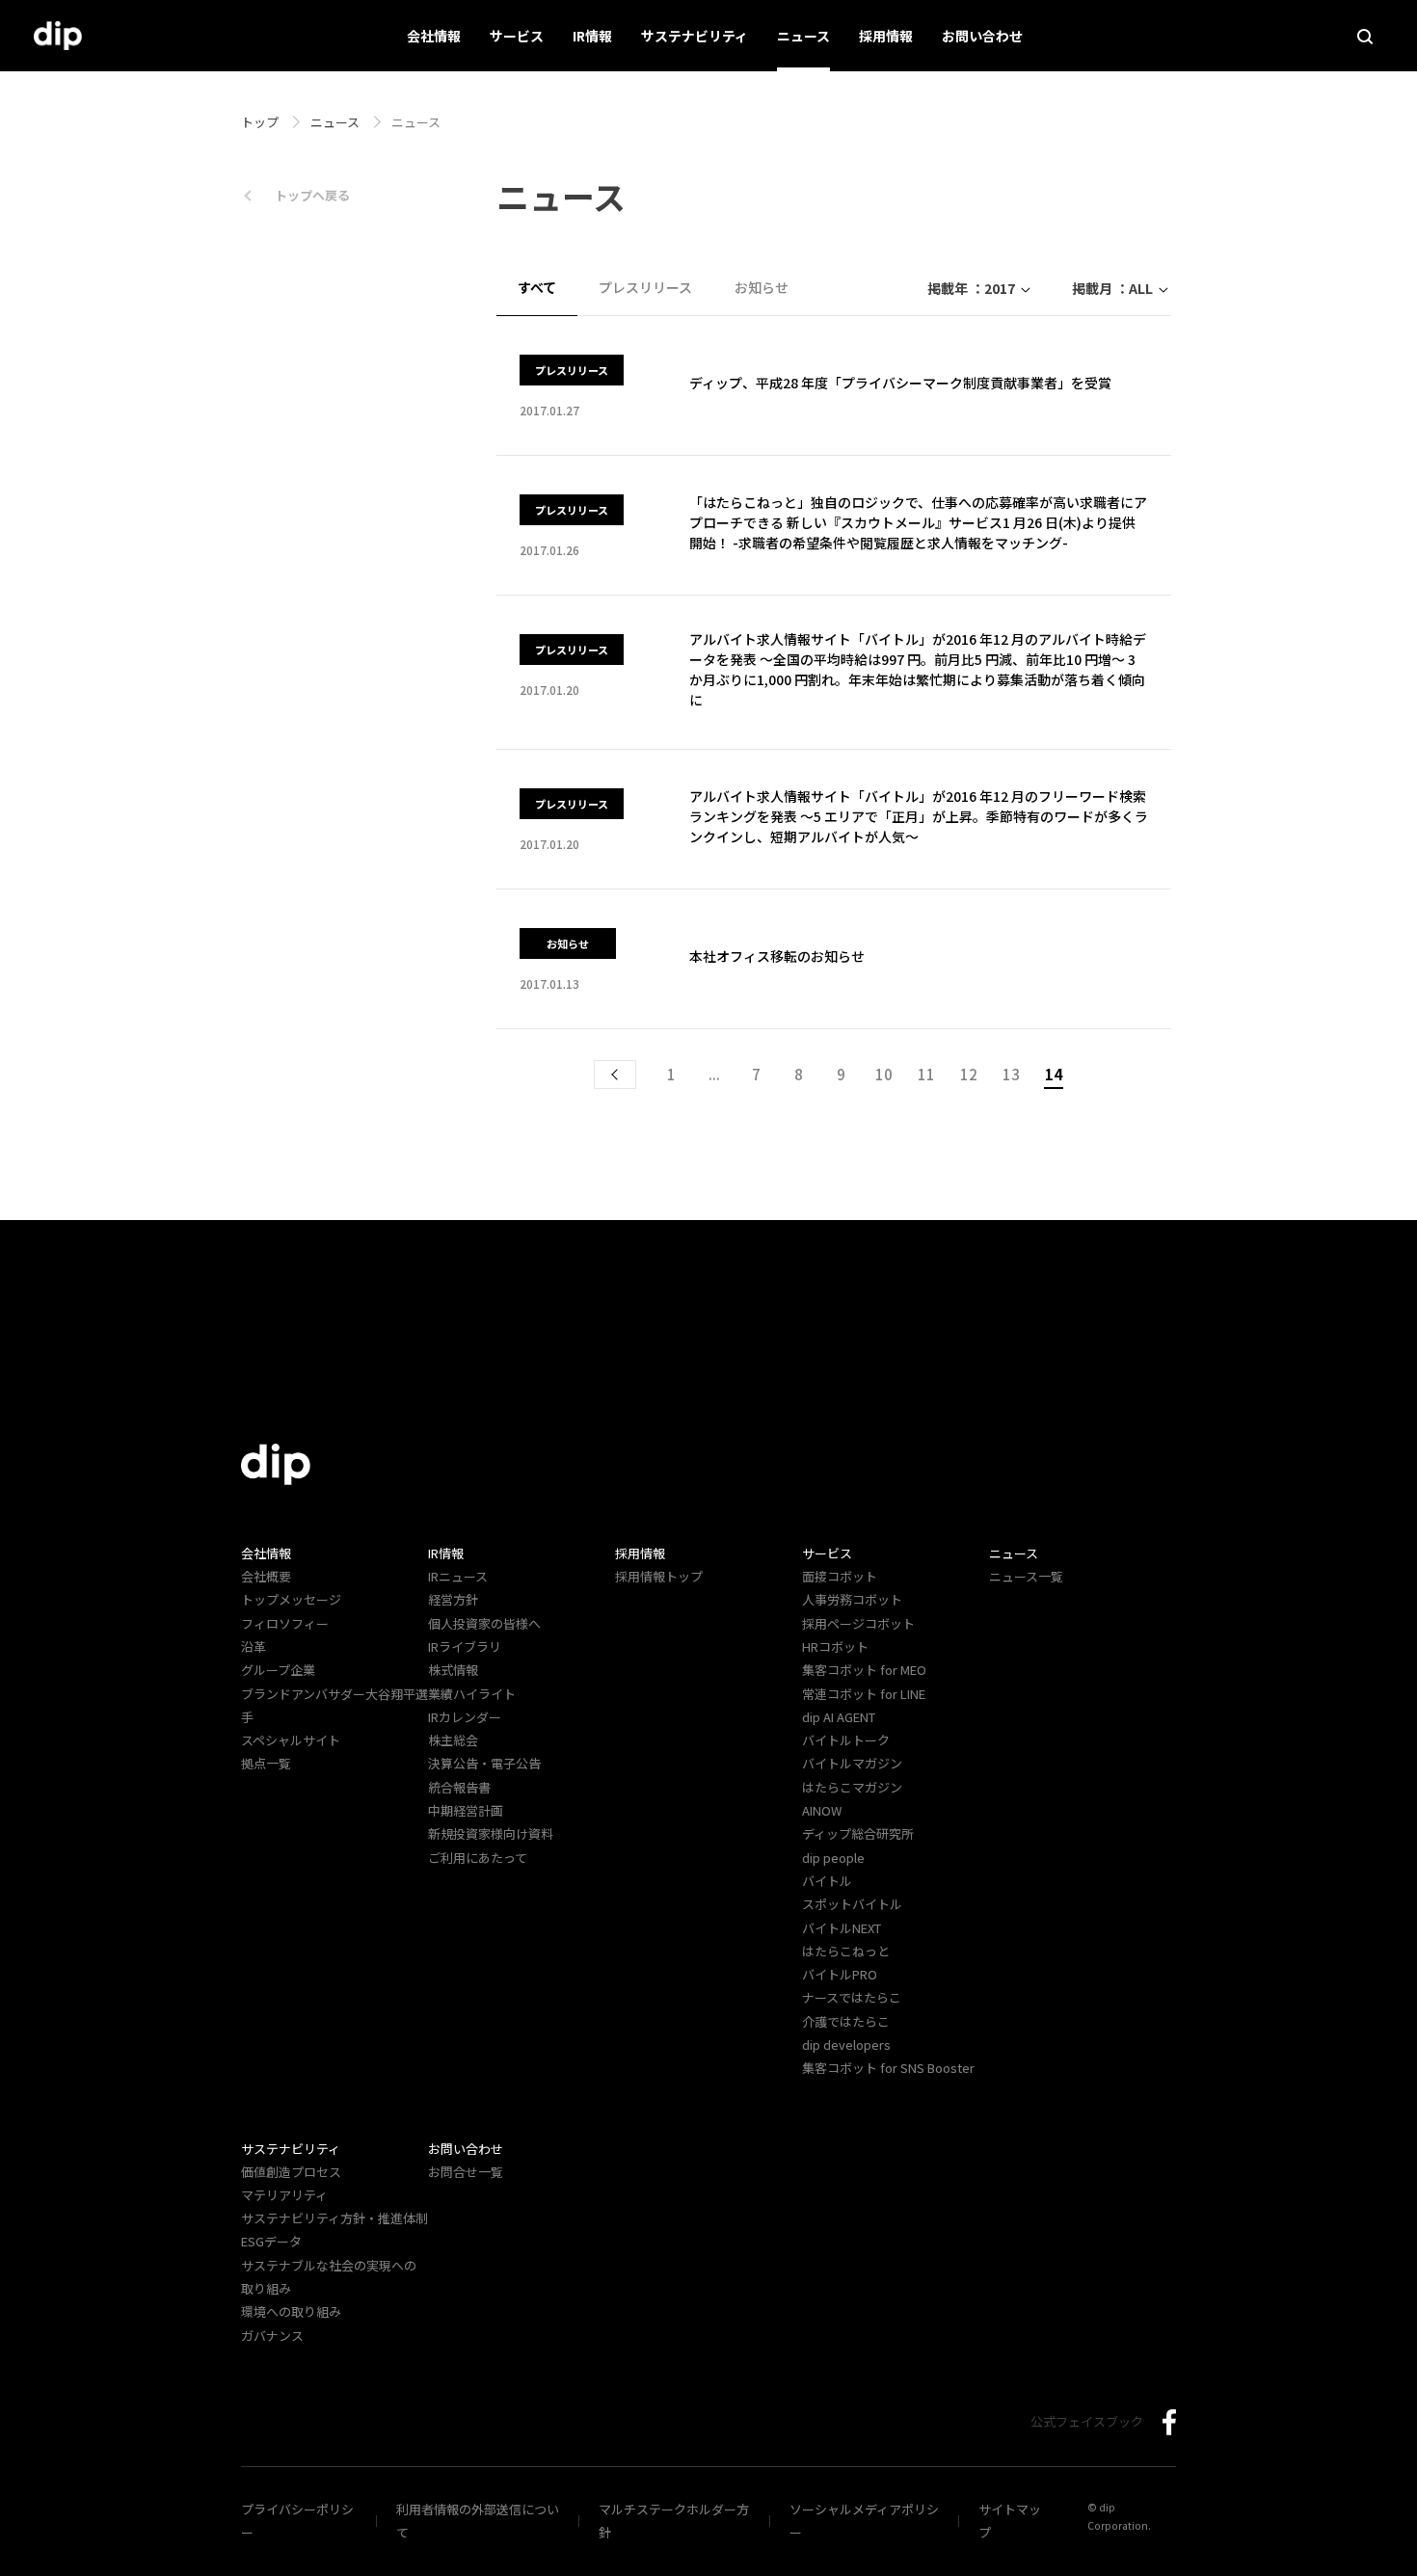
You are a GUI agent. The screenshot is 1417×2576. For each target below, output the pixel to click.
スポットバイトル (852, 1904)
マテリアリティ (284, 2195)
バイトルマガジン (852, 1763)
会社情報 (434, 36)
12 (969, 1074)
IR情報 (592, 36)
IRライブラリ (465, 1647)
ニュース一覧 (1026, 1576)
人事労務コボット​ (852, 1599)
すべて (537, 287)
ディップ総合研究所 (858, 1833)
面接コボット (840, 1576)
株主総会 (453, 1740)
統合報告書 (459, 1787)
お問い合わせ (982, 36)
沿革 (254, 1647)
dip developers (846, 2045)
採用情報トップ (659, 1576)
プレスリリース (645, 287)
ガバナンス (272, 2336)
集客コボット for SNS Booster (888, 2068)
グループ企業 (278, 1670)
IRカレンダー (465, 1717)
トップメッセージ (291, 1599)
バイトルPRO (846, 1974)
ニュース (803, 36)
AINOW (822, 1810)
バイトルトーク (846, 1740)
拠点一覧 (266, 1763)
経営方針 (453, 1599)
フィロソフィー (285, 1623)
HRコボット (835, 1647)
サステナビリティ (695, 36)
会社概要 (266, 1576)
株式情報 (453, 1670)
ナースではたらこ (852, 1997)
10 (884, 1074)
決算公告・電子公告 (484, 1763)
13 (1011, 1074)
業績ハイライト (472, 1694)
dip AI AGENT (839, 1717)
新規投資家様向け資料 (491, 1833)
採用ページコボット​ (858, 1623)
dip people (833, 1858)
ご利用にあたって (478, 1858)
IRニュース (458, 1576)
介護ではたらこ (846, 2021)
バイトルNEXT (842, 1928)
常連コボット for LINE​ (864, 1694)
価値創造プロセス (291, 2172)
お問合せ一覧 (466, 2172)
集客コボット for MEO (864, 1670)
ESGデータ (271, 2241)
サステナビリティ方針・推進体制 (334, 2218)
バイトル (827, 1881)
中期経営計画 (466, 1810)
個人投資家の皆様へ (484, 1623)
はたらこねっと (846, 1951)
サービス (517, 36)
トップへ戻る (312, 195)
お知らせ (762, 287)
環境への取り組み (291, 2311)
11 (926, 1074)
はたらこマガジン (852, 1787)
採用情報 (886, 36)
